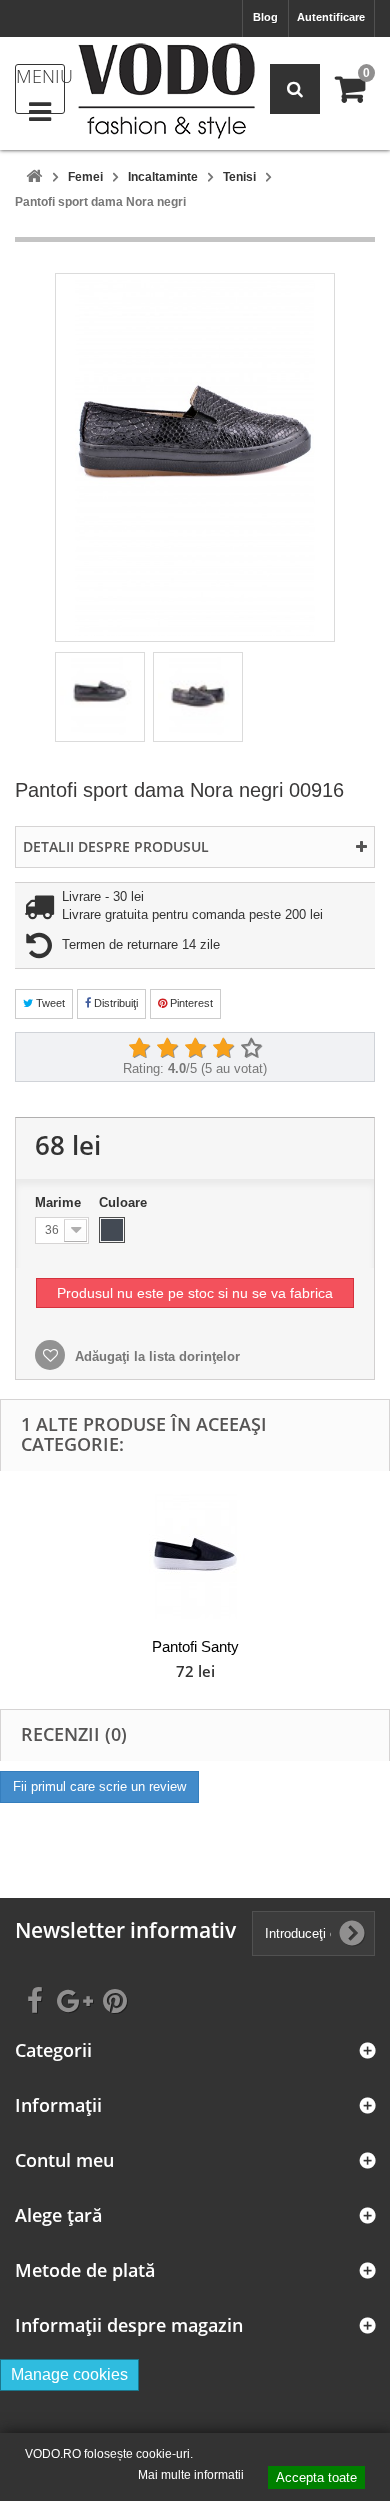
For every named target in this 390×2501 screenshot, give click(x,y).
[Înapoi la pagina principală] (34, 177)
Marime (60, 1202)
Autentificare (331, 17)
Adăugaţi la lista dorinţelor (155, 1356)
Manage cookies (69, 2374)
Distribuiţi (114, 1003)
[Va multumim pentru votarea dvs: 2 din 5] (167, 1049)
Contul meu (64, 2160)
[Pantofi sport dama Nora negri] (100, 697)
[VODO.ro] (166, 91)
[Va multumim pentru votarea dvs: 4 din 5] (223, 1049)
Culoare (125, 1202)
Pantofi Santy (195, 1646)
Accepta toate (316, 2477)
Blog (265, 17)
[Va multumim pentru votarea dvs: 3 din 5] (195, 1049)
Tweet (49, 1003)
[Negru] (112, 1230)
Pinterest (190, 1003)
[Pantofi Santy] (195, 1556)
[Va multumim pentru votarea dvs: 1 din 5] (139, 1049)
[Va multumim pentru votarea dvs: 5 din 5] (251, 1049)
